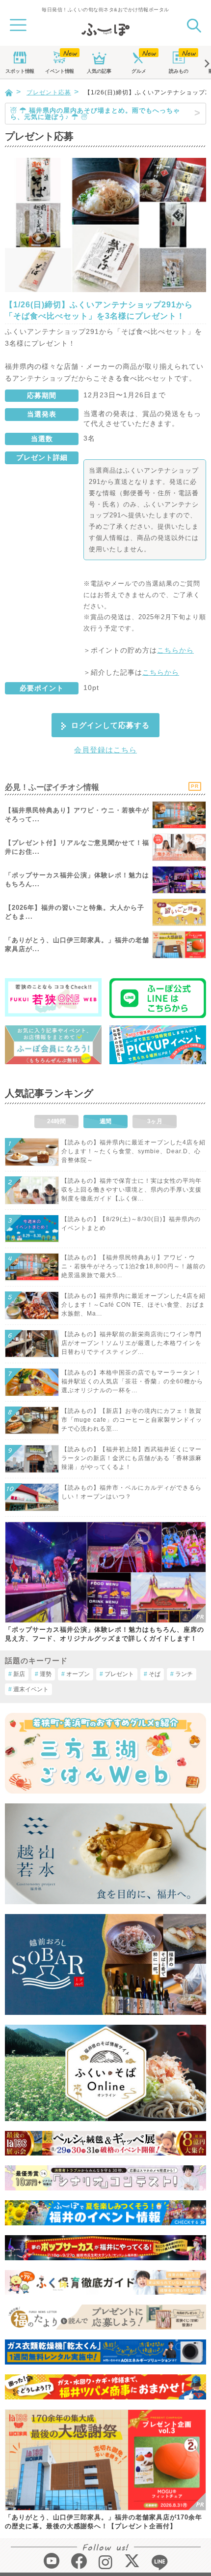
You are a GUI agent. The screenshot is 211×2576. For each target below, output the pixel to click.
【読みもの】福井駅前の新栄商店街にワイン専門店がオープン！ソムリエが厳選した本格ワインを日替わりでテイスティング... (132, 1343)
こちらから (175, 650)
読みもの (179, 71)
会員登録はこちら (105, 750)
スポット (20, 71)
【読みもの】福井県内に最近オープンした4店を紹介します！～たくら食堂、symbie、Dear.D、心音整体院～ (133, 1151)
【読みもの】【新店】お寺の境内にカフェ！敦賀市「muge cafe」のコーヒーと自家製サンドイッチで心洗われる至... (132, 1420)
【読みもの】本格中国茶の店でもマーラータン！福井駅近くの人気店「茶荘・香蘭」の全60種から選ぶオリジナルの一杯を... (132, 1381)
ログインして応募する (110, 725)
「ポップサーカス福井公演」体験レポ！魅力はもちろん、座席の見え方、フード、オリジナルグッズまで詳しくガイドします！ (105, 1634)
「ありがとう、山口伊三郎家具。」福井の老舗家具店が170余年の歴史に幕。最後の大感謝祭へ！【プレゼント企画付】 (104, 2522)
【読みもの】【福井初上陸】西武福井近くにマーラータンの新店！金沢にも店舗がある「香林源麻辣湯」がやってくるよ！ (132, 1458)
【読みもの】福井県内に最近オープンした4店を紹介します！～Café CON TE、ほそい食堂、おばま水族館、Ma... (133, 1305)
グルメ (139, 71)
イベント (59, 71)
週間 (105, 1121)
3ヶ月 (155, 1121)
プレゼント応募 (49, 92)
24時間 (56, 1121)
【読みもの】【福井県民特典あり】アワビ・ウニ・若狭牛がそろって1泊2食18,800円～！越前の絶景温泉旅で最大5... (133, 1266)
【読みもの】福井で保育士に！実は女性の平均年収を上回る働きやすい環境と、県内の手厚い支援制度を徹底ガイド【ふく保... (132, 1190)
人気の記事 (99, 71)
